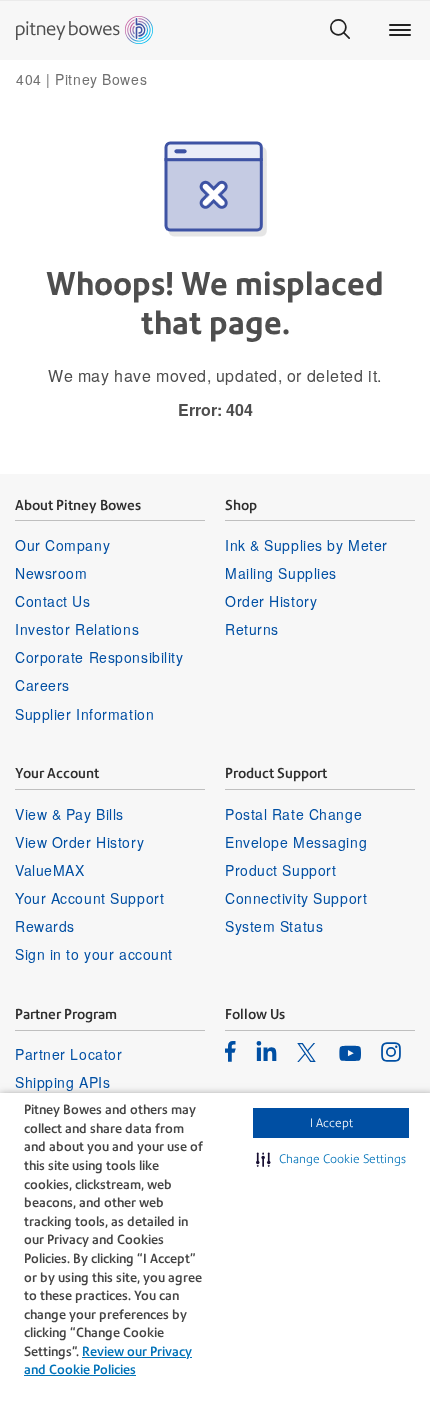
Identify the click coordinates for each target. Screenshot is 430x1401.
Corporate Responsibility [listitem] (99, 657)
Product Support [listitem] (280, 870)
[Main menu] (400, 30)
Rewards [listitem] (45, 926)
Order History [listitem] (271, 601)
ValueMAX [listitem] (49, 870)
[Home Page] (84, 30)
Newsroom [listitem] (51, 573)
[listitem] (230, 1051)
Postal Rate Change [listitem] (293, 814)
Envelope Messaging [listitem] (296, 842)
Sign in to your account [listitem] (94, 954)
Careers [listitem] (42, 685)
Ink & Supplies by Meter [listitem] (306, 545)
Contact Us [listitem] (53, 601)
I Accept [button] (331, 1123)
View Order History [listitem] (79, 842)
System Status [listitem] (274, 926)
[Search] (340, 30)
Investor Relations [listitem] (77, 629)
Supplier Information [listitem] (84, 714)
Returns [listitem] (252, 629)
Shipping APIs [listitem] (62, 1082)
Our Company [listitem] (62, 545)
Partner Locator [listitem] (68, 1054)
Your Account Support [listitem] (89, 898)
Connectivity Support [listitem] (296, 898)
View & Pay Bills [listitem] (69, 814)
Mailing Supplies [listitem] (281, 573)
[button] (331, 1159)
